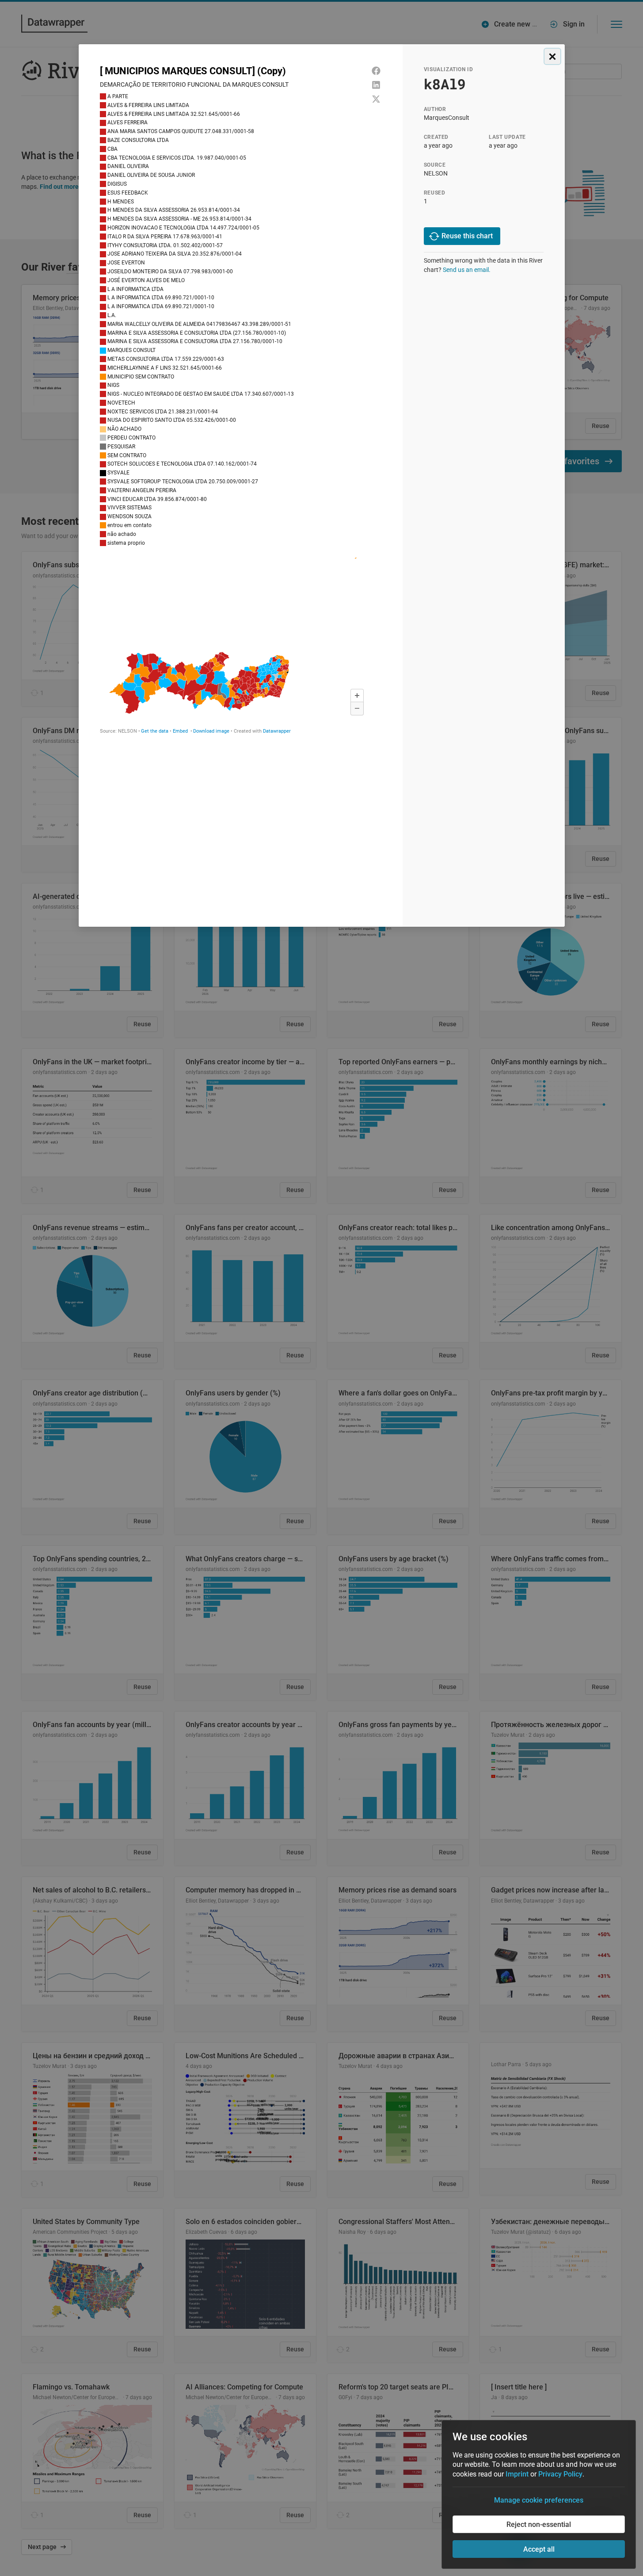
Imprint (517, 2474)
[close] (552, 56)
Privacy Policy (560, 2474)
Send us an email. (467, 270)
